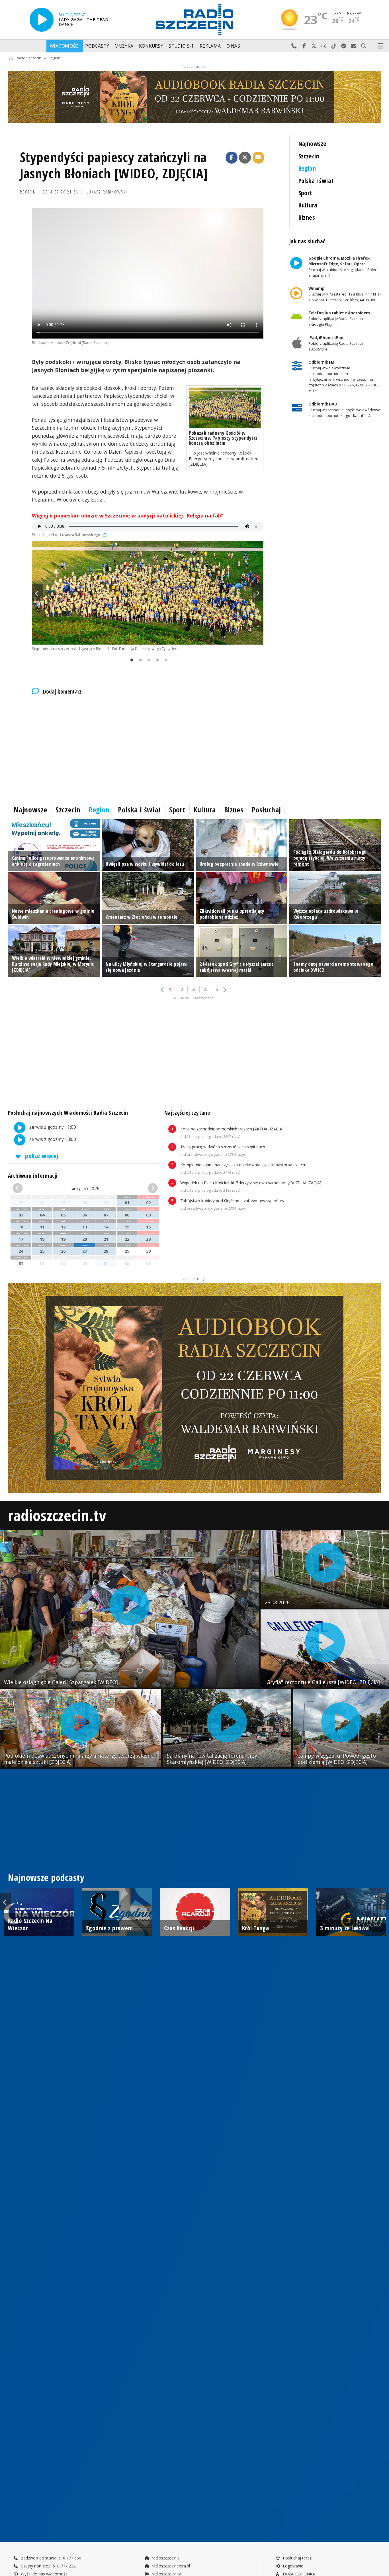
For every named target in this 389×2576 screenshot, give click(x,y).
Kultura (308, 205)
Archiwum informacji (33, 1176)
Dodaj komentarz (62, 692)
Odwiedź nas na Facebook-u (304, 46)
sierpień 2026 (85, 1189)
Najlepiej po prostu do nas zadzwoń (294, 46)
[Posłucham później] (104, 535)
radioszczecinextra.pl (170, 2566)
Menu (381, 46)
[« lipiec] (24, 1188)
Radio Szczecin (28, 58)
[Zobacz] (195, 97)
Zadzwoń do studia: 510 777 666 (50, 2558)
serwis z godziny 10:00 (52, 1140)
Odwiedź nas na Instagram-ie (324, 46)
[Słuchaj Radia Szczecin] (42, 20)
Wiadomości (65, 46)
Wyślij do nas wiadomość (354, 46)
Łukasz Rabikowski (107, 192)
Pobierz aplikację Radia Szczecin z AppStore (336, 343)
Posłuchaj (266, 810)
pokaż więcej (41, 1156)
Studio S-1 (181, 46)
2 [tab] (139, 660)
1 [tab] (130, 660)
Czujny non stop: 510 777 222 (48, 2566)
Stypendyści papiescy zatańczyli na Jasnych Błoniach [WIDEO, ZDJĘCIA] (114, 165)
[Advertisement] (148, 749)
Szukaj (364, 46)
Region (54, 58)
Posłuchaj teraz (297, 2558)
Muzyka (124, 46)
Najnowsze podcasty (46, 1877)
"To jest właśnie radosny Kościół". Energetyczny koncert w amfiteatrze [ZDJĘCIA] (224, 458)
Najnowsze (313, 143)
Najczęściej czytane (187, 1113)
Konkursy (151, 46)
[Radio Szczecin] (195, 19)
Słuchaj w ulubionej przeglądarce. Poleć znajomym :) (342, 267)
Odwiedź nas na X (314, 46)
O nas (233, 46)
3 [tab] (148, 660)
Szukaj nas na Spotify (344, 46)
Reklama (210, 46)
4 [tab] (156, 660)
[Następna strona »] (224, 990)
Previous (38, 593)
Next (258, 593)
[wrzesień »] (146, 1188)
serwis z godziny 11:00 (52, 1127)
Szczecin (309, 156)
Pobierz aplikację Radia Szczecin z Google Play (339, 319)
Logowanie (292, 2566)
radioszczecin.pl (166, 2558)
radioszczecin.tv (57, 1515)
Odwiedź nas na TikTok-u (334, 46)
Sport (305, 193)
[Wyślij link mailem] (259, 158)
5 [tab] (165, 660)
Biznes (307, 217)
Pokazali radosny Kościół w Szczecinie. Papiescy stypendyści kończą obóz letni (223, 438)
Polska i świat (316, 181)
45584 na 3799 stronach (194, 998)
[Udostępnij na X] (245, 158)
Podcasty (97, 46)
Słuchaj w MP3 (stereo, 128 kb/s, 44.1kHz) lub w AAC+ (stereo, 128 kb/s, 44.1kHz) (344, 294)
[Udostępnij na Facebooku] (232, 158)
